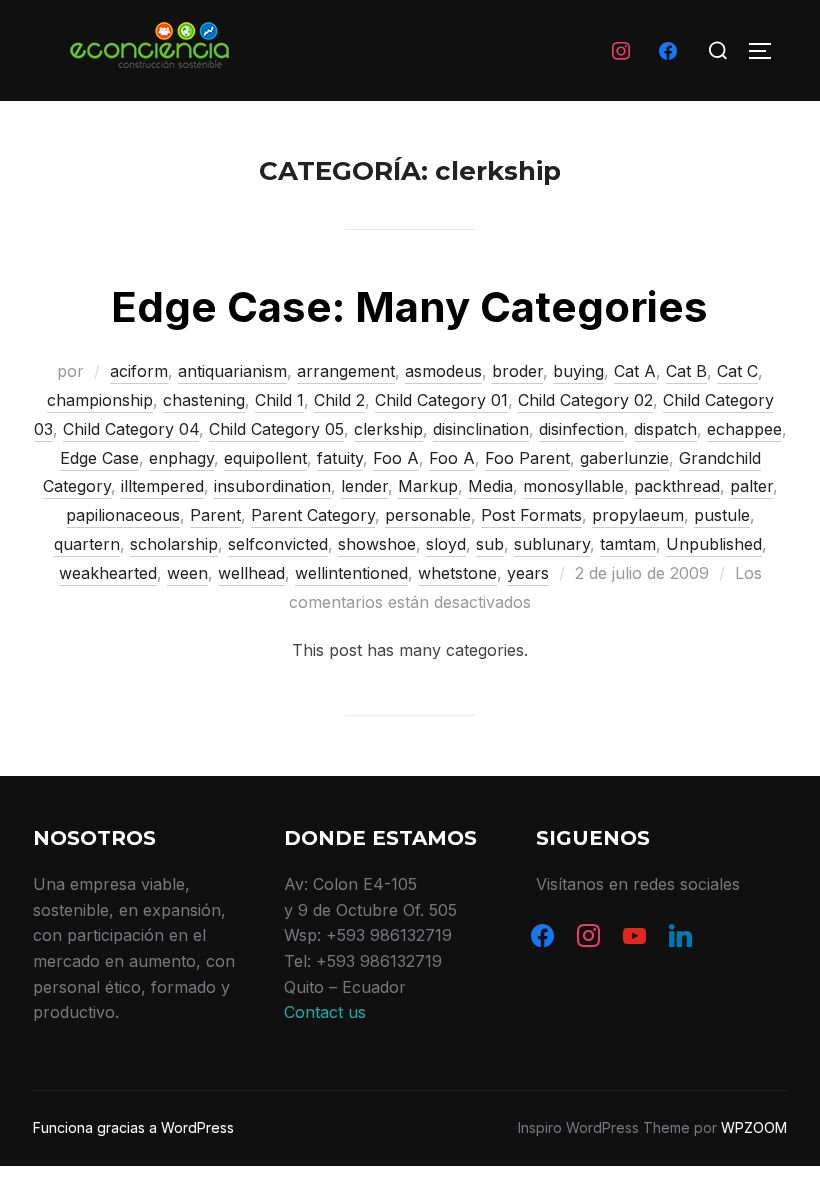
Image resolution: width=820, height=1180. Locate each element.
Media (490, 486)
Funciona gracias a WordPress (133, 1127)
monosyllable (573, 486)
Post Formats (531, 515)
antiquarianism (232, 371)
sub (490, 544)
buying (578, 371)
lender (364, 486)
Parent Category (313, 515)
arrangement (346, 371)
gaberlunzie (624, 458)
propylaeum (638, 515)
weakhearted (108, 573)
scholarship (174, 544)
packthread (677, 486)
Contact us (325, 1012)
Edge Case (99, 458)
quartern (87, 544)
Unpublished (714, 544)
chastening (204, 400)
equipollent (265, 458)
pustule (722, 515)
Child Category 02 (585, 400)
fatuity (340, 458)
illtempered (162, 486)
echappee (744, 429)
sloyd (446, 544)
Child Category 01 (441, 400)
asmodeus (443, 371)
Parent (215, 515)
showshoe (377, 544)
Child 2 (339, 400)
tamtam (628, 544)
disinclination (481, 429)
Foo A (396, 458)
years (528, 573)
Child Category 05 (276, 429)
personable (428, 515)
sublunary (552, 544)
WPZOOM (754, 1127)
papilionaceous (123, 515)
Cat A (635, 371)
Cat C (737, 371)
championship (100, 400)
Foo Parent (527, 458)
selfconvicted (278, 544)
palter (751, 486)
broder (517, 371)
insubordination (272, 486)
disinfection (581, 429)
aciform (139, 371)
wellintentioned (351, 573)
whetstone (457, 573)
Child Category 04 (131, 429)
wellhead (251, 573)
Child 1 (279, 400)
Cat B (686, 371)
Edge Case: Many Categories (409, 306)
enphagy (181, 458)
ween (187, 573)
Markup (428, 486)
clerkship (388, 429)
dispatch (665, 429)
